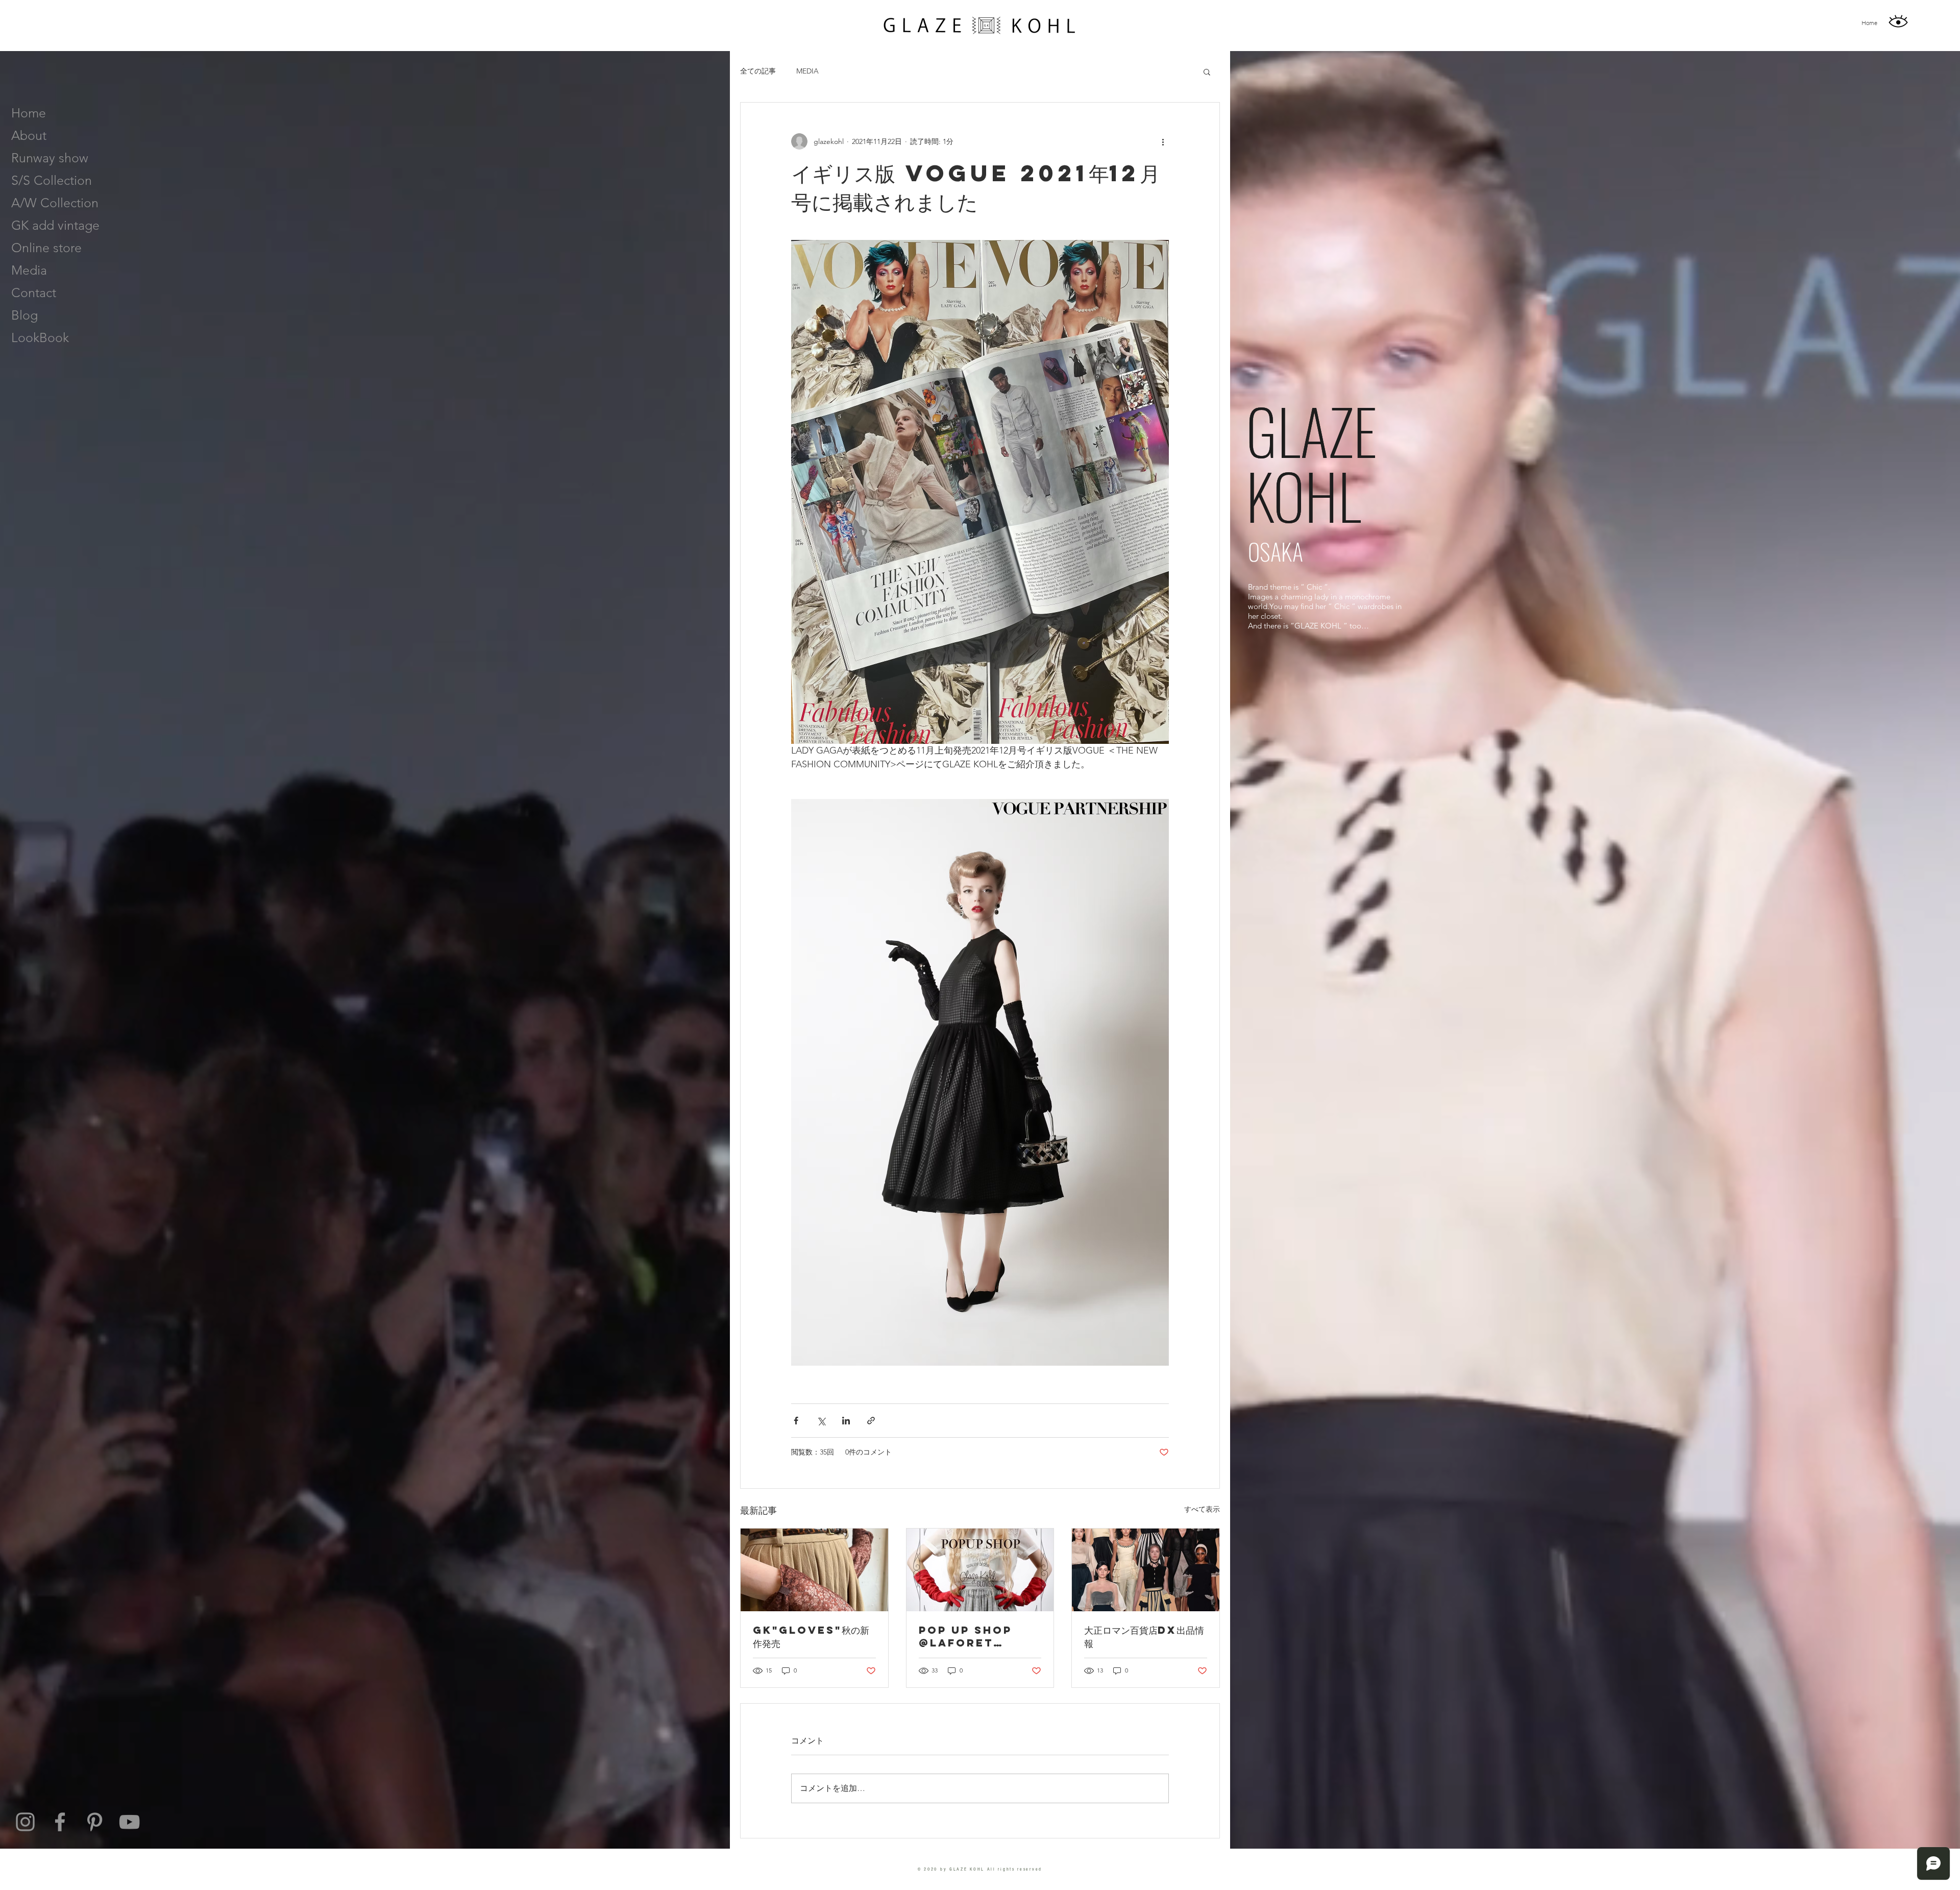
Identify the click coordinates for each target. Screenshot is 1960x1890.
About (29, 135)
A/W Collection (55, 203)
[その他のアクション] (1163, 141)
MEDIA (807, 71)
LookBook (40, 337)
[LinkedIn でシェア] (846, 1421)
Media (29, 270)
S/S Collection (52, 180)
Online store (46, 248)
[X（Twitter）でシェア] (821, 1421)
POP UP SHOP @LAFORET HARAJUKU (965, 1636)
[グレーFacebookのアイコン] (60, 1822)
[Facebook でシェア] (796, 1421)
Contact (34, 293)
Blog (24, 315)
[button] (1207, 71)
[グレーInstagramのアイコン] (25, 1822)
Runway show (50, 158)
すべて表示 (1202, 1509)
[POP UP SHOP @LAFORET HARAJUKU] (980, 1570)
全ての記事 (758, 71)
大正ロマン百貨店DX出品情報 (1144, 1637)
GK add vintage (55, 225)
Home (29, 113)
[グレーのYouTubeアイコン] (129, 1822)
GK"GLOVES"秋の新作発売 (811, 1637)
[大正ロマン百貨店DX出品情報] (1146, 1570)
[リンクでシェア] (871, 1421)
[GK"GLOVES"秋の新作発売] (814, 1570)
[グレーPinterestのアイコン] (95, 1822)
